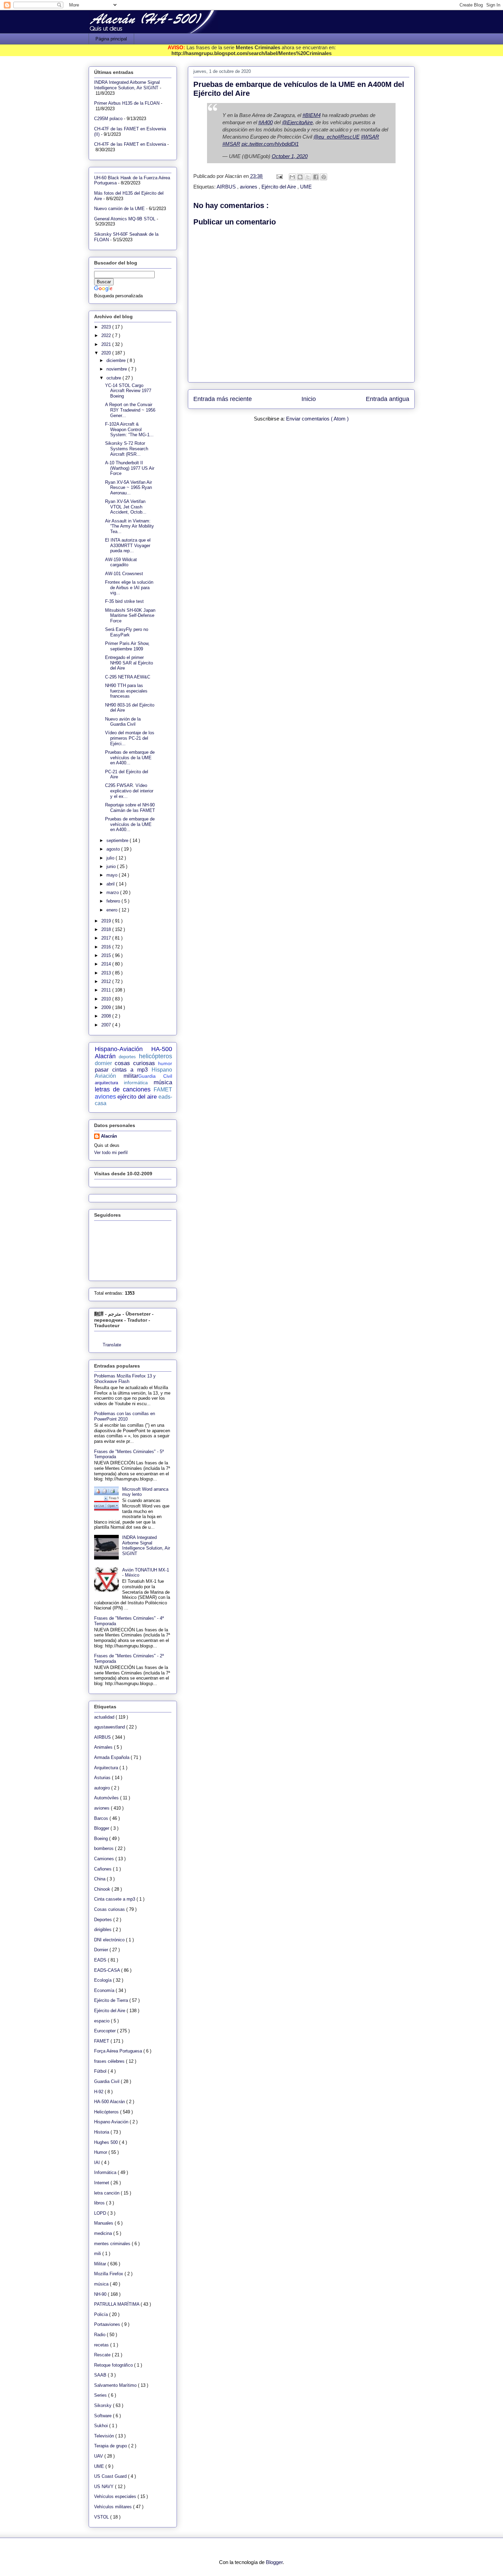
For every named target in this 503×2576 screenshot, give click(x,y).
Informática (106, 2172)
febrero (114, 901)
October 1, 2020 (290, 156)
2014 (107, 964)
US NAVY (105, 2487)
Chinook (103, 1889)
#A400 (266, 122)
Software (104, 2416)
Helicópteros (107, 2112)
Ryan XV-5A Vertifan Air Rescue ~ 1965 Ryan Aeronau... (128, 488)
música (163, 1082)
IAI (98, 2163)
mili (98, 2254)
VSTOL (102, 2517)
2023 (107, 327)
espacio (102, 2021)
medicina (104, 2233)
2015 (107, 955)
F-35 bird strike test (124, 601)
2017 (107, 938)
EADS (101, 1960)
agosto (114, 849)
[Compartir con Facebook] (316, 177)
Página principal (111, 39)
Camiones (105, 1859)
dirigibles (104, 1930)
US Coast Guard (111, 2476)
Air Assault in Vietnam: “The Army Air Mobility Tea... (130, 526)
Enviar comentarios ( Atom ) (317, 419)
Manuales (104, 2223)
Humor (101, 2152)
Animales (104, 1747)
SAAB (101, 2375)
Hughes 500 (107, 2142)
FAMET (163, 1090)
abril (111, 884)
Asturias (103, 1778)
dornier (103, 1063)
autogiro (103, 1788)
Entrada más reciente (223, 399)
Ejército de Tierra (112, 2000)
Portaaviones (108, 2324)
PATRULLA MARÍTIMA (117, 2304)
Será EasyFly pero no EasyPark (127, 632)
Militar (101, 2264)
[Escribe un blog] (300, 177)
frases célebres (110, 2061)
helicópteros (156, 1056)
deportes (127, 1057)
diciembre (117, 360)
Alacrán (109, 1136)
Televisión (105, 2436)
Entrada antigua (388, 399)
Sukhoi (102, 2426)
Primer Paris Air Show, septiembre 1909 (127, 646)
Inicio (309, 399)
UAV (99, 2456)
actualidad (105, 1717)
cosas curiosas (135, 1063)
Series (101, 2395)
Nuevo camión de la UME (119, 209)
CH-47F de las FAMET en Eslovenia (130, 144)
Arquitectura (107, 1768)
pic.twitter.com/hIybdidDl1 (270, 144)
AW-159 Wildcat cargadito (121, 562)
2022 (107, 335)
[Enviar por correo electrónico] (292, 177)
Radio (100, 2335)
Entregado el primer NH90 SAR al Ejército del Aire (129, 663)
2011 (107, 990)
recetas (102, 2345)
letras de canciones (123, 1089)
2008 (107, 1016)
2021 (107, 344)
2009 (107, 1007)
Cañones (104, 1869)
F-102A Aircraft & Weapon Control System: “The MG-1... (129, 429)
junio (112, 866)
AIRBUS (227, 187)
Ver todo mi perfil (111, 1153)
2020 (107, 353)
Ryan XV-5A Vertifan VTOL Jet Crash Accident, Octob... (126, 507)
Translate (112, 1345)
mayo (113, 875)
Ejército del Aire (279, 187)
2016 (107, 947)
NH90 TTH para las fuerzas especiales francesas (126, 691)
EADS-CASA (108, 1970)
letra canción (107, 2193)
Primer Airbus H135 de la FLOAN (127, 103)
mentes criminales (113, 2244)
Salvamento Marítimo (116, 2385)
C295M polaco (108, 119)
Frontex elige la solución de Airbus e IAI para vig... (129, 587)
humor (165, 1063)
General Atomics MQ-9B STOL (125, 219)
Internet (102, 2183)
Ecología (104, 1980)
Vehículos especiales (116, 2496)
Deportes (104, 1920)
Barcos (102, 1818)
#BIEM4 (312, 115)
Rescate (103, 2355)
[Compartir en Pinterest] (324, 177)
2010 (107, 999)
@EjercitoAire (297, 122)
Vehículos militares (114, 2507)
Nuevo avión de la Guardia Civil (123, 722)
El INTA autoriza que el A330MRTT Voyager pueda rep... (128, 545)
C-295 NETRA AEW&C (128, 677)
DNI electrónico (110, 1940)
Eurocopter (106, 2031)
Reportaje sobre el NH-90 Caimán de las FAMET (130, 808)
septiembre (118, 840)
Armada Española (112, 1757)
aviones (249, 187)
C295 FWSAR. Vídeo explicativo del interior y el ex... (129, 791)
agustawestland (110, 1727)
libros (100, 2203)
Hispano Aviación (112, 2122)
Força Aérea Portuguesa (119, 2051)
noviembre (117, 369)
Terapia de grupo (111, 2446)
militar (131, 1076)
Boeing (102, 1839)
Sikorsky (104, 2405)
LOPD (101, 2213)
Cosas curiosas (110, 1909)
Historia (102, 2132)
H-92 (99, 2092)
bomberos (105, 1848)
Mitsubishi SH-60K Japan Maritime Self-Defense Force (130, 616)
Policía (102, 2314)
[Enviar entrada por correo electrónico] (279, 176)
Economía (105, 1990)
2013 (107, 973)
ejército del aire (137, 1097)
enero (113, 910)
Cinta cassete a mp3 (115, 1899)
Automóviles (107, 1798)
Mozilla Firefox (109, 2274)
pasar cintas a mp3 (121, 1070)
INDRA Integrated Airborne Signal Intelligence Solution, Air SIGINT (127, 85)
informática (136, 1083)
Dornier (102, 1950)
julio (111, 858)
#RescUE (349, 137)
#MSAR (231, 144)
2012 (107, 981)
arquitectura (106, 1083)
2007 (107, 1025)
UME (306, 187)
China (100, 1879)
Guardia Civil (155, 1076)
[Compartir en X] (308, 177)
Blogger (102, 1828)
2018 (107, 929)
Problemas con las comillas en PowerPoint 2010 (125, 1416)
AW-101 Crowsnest (124, 574)
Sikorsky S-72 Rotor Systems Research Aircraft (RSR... (127, 449)
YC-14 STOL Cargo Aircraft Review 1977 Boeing (128, 391)
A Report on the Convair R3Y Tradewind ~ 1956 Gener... (130, 410)
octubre (114, 378)
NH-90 (101, 2294)
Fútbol (101, 2071)
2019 (107, 921)
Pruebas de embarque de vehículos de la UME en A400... (130, 758)
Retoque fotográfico (114, 2365)
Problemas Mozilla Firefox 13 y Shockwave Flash (125, 1379)
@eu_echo (326, 137)
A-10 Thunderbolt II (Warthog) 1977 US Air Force (130, 468)
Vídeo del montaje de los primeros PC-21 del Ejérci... (130, 738)
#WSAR (370, 137)
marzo (113, 892)
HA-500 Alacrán (110, 2102)
